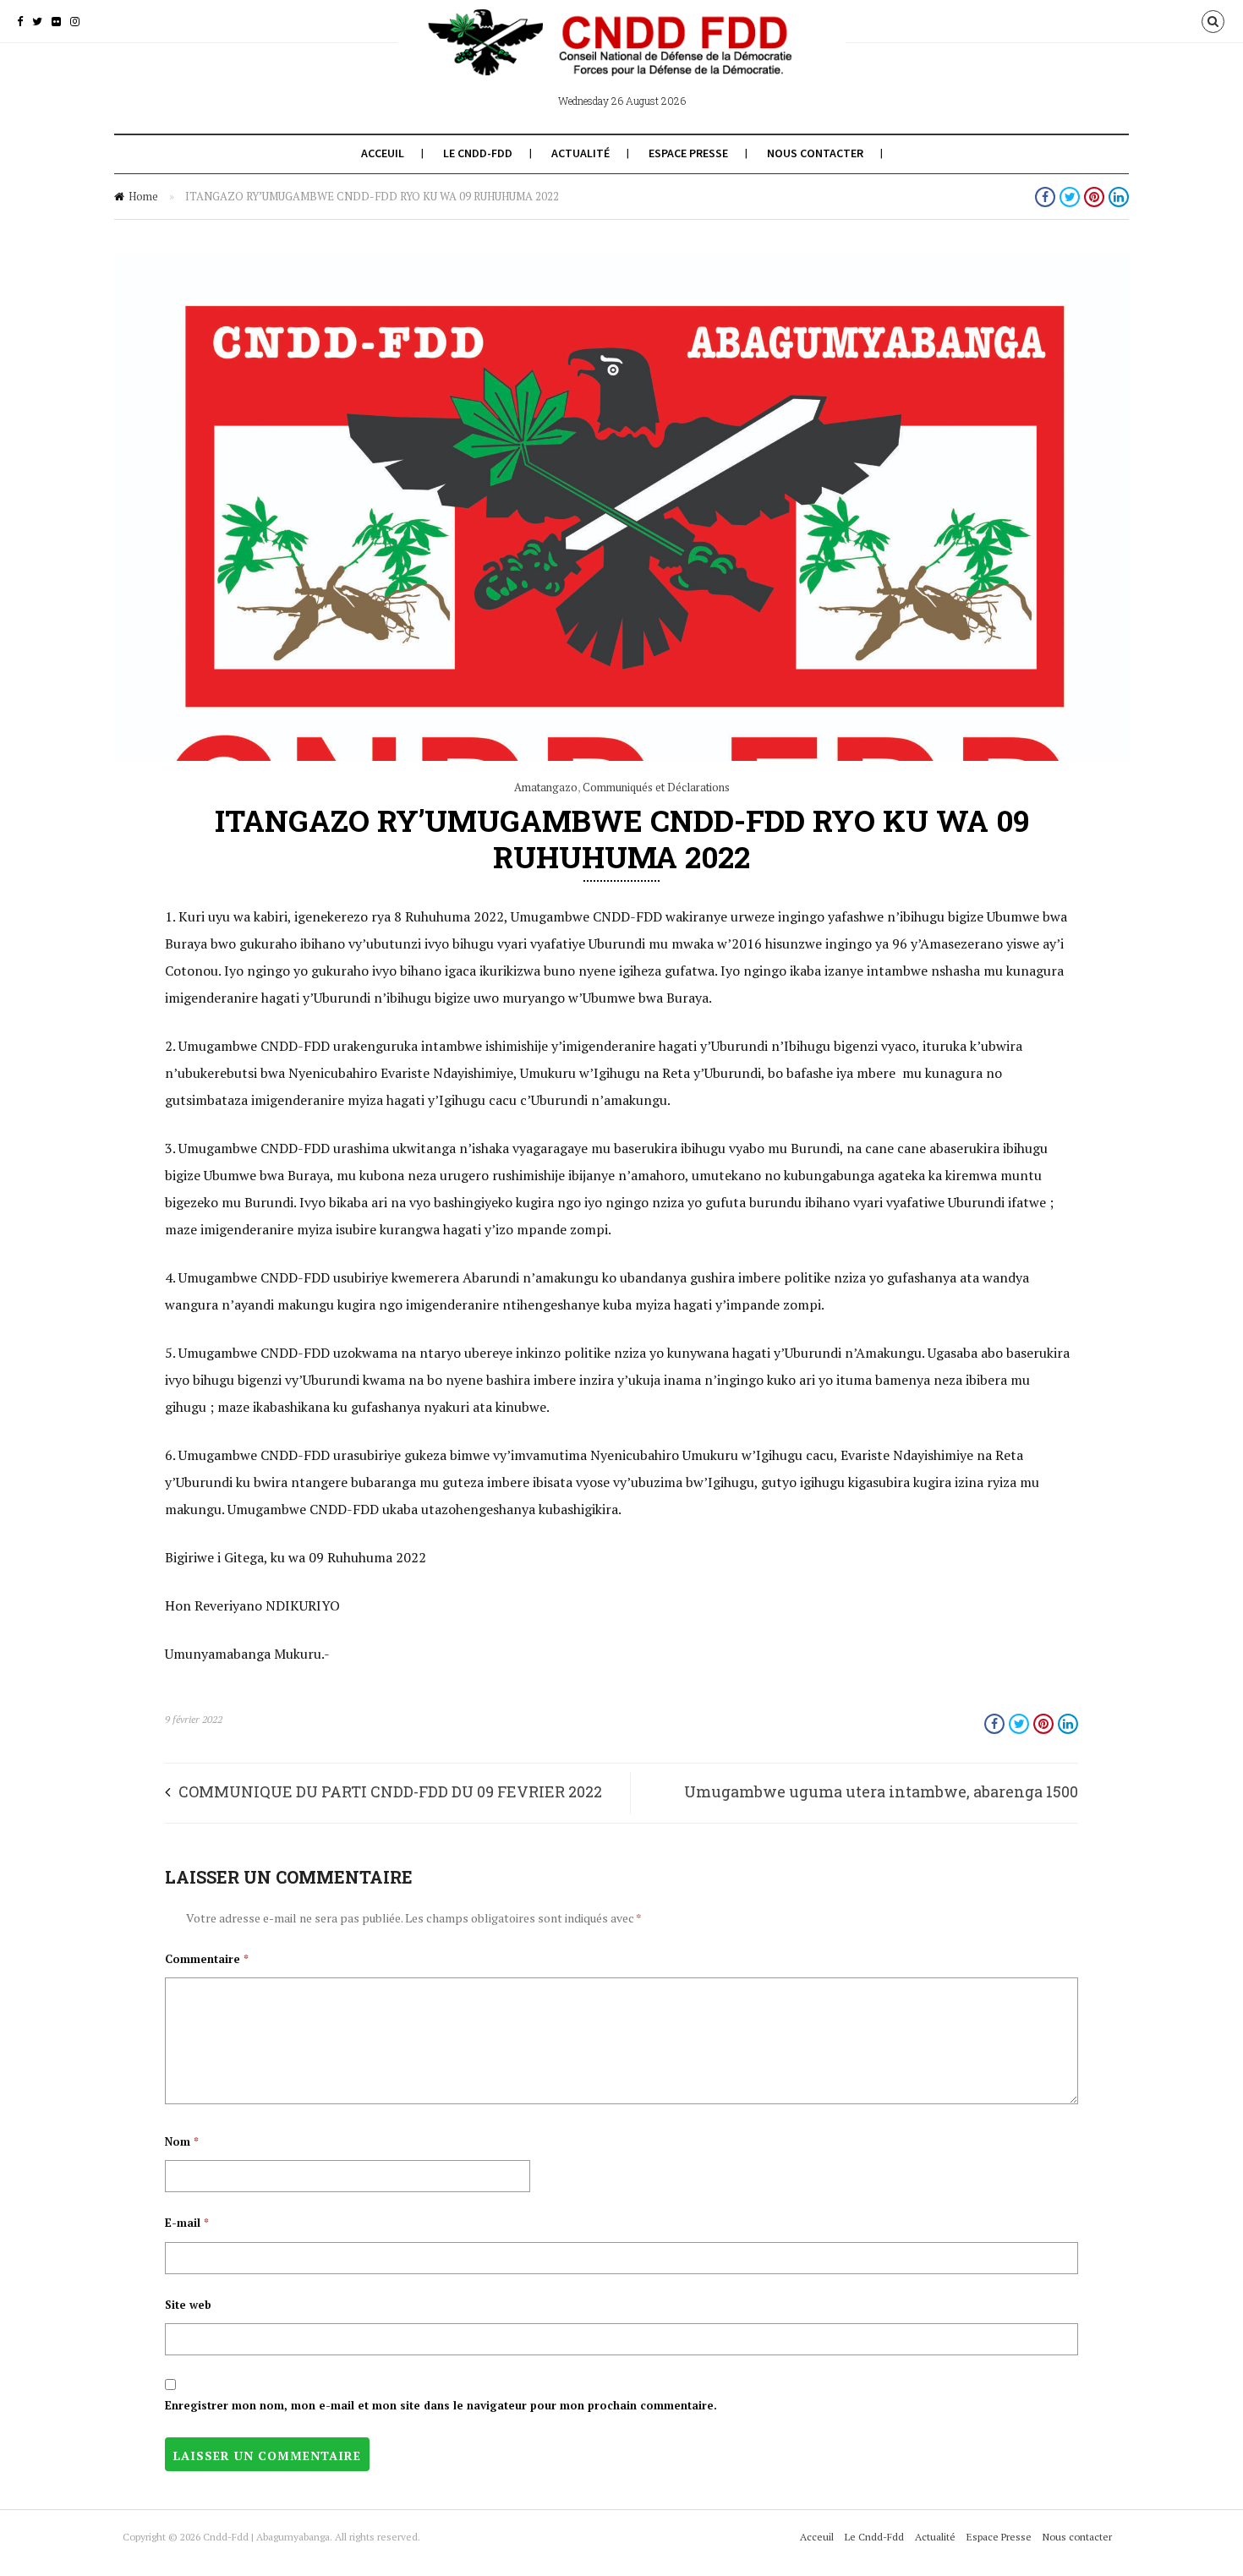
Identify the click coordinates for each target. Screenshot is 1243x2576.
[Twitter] (37, 21)
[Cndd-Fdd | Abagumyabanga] (622, 57)
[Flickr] (56, 21)
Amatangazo (546, 787)
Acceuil (383, 153)
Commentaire (207, 1959)
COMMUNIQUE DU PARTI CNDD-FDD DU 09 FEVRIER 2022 (390, 1791)
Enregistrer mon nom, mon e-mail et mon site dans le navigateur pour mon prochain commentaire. (441, 2405)
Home (143, 196)
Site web (188, 2305)
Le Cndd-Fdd (478, 153)
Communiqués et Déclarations (656, 787)
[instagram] (75, 21)
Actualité (580, 153)
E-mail (187, 2223)
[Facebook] (20, 21)
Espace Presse (688, 153)
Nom (182, 2141)
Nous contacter (815, 153)
